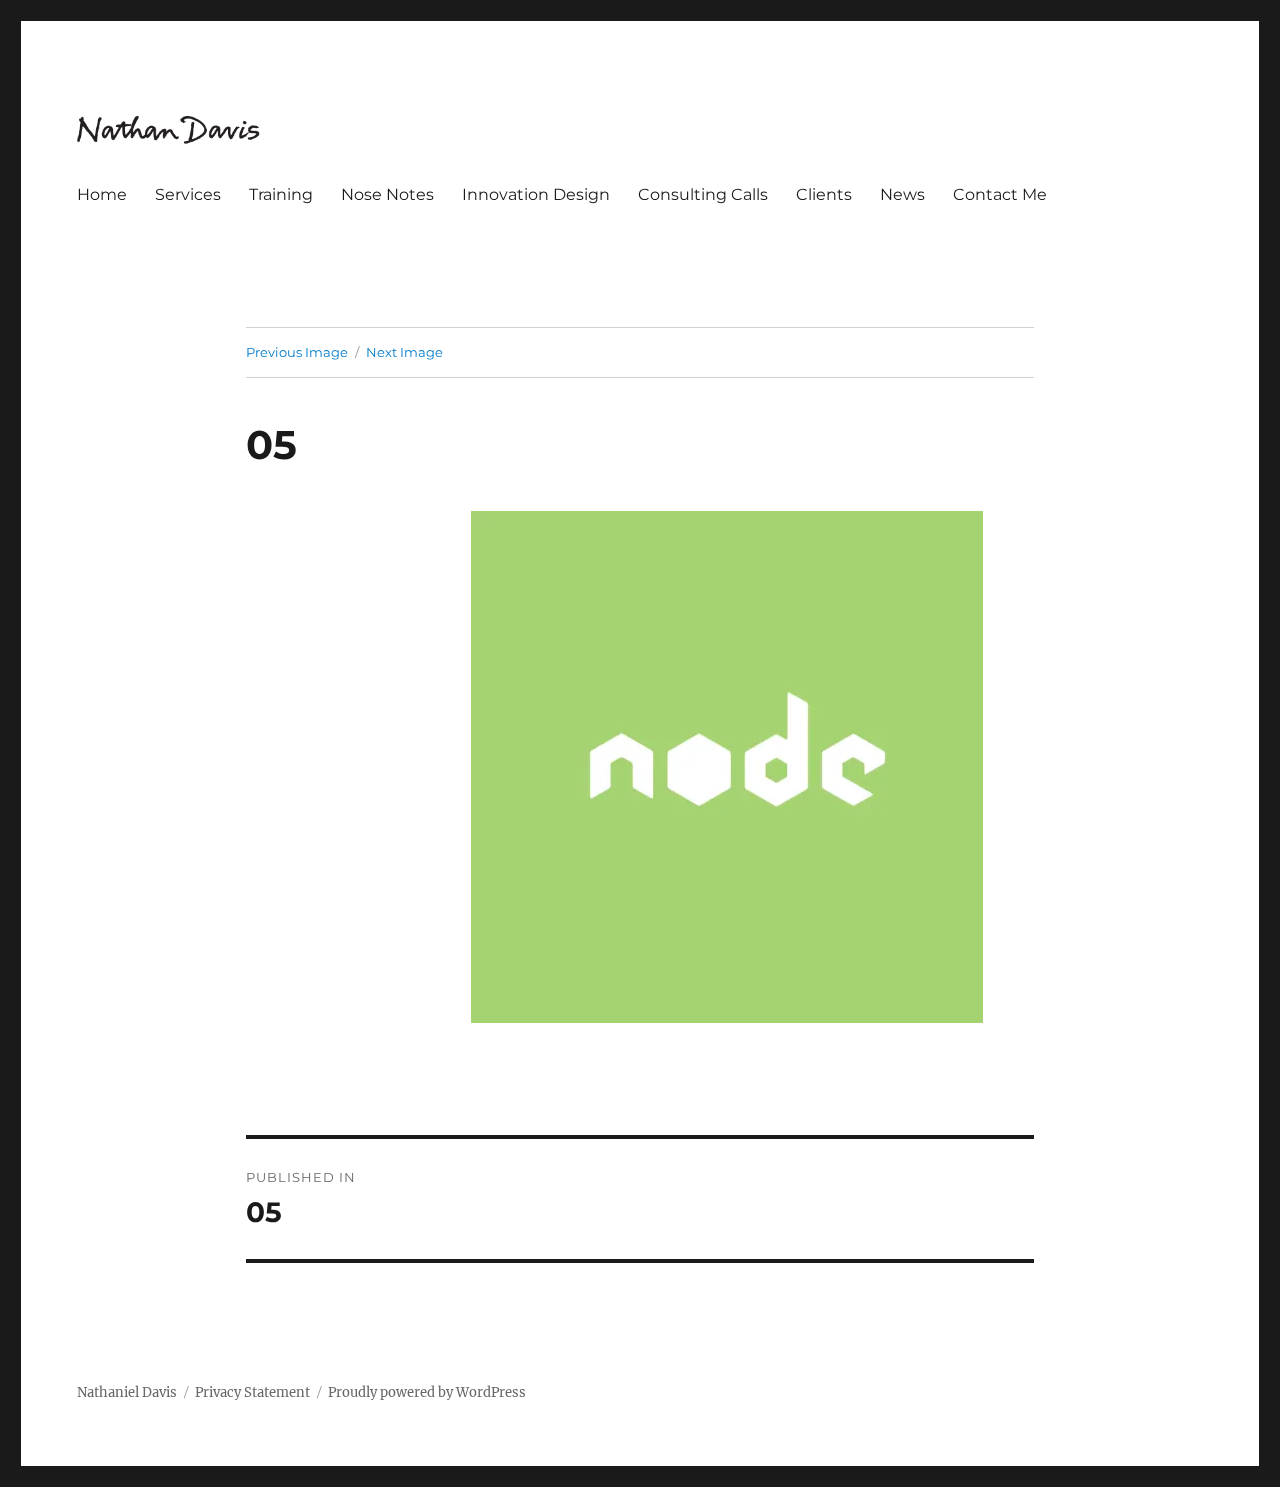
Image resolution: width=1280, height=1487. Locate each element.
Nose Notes (387, 194)
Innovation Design (536, 194)
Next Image (404, 352)
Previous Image (297, 352)
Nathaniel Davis (127, 1392)
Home (102, 194)
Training (281, 194)
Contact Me (1000, 194)
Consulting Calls (703, 194)
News (902, 194)
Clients (824, 194)
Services (188, 194)
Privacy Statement (252, 1392)
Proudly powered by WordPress (427, 1392)
